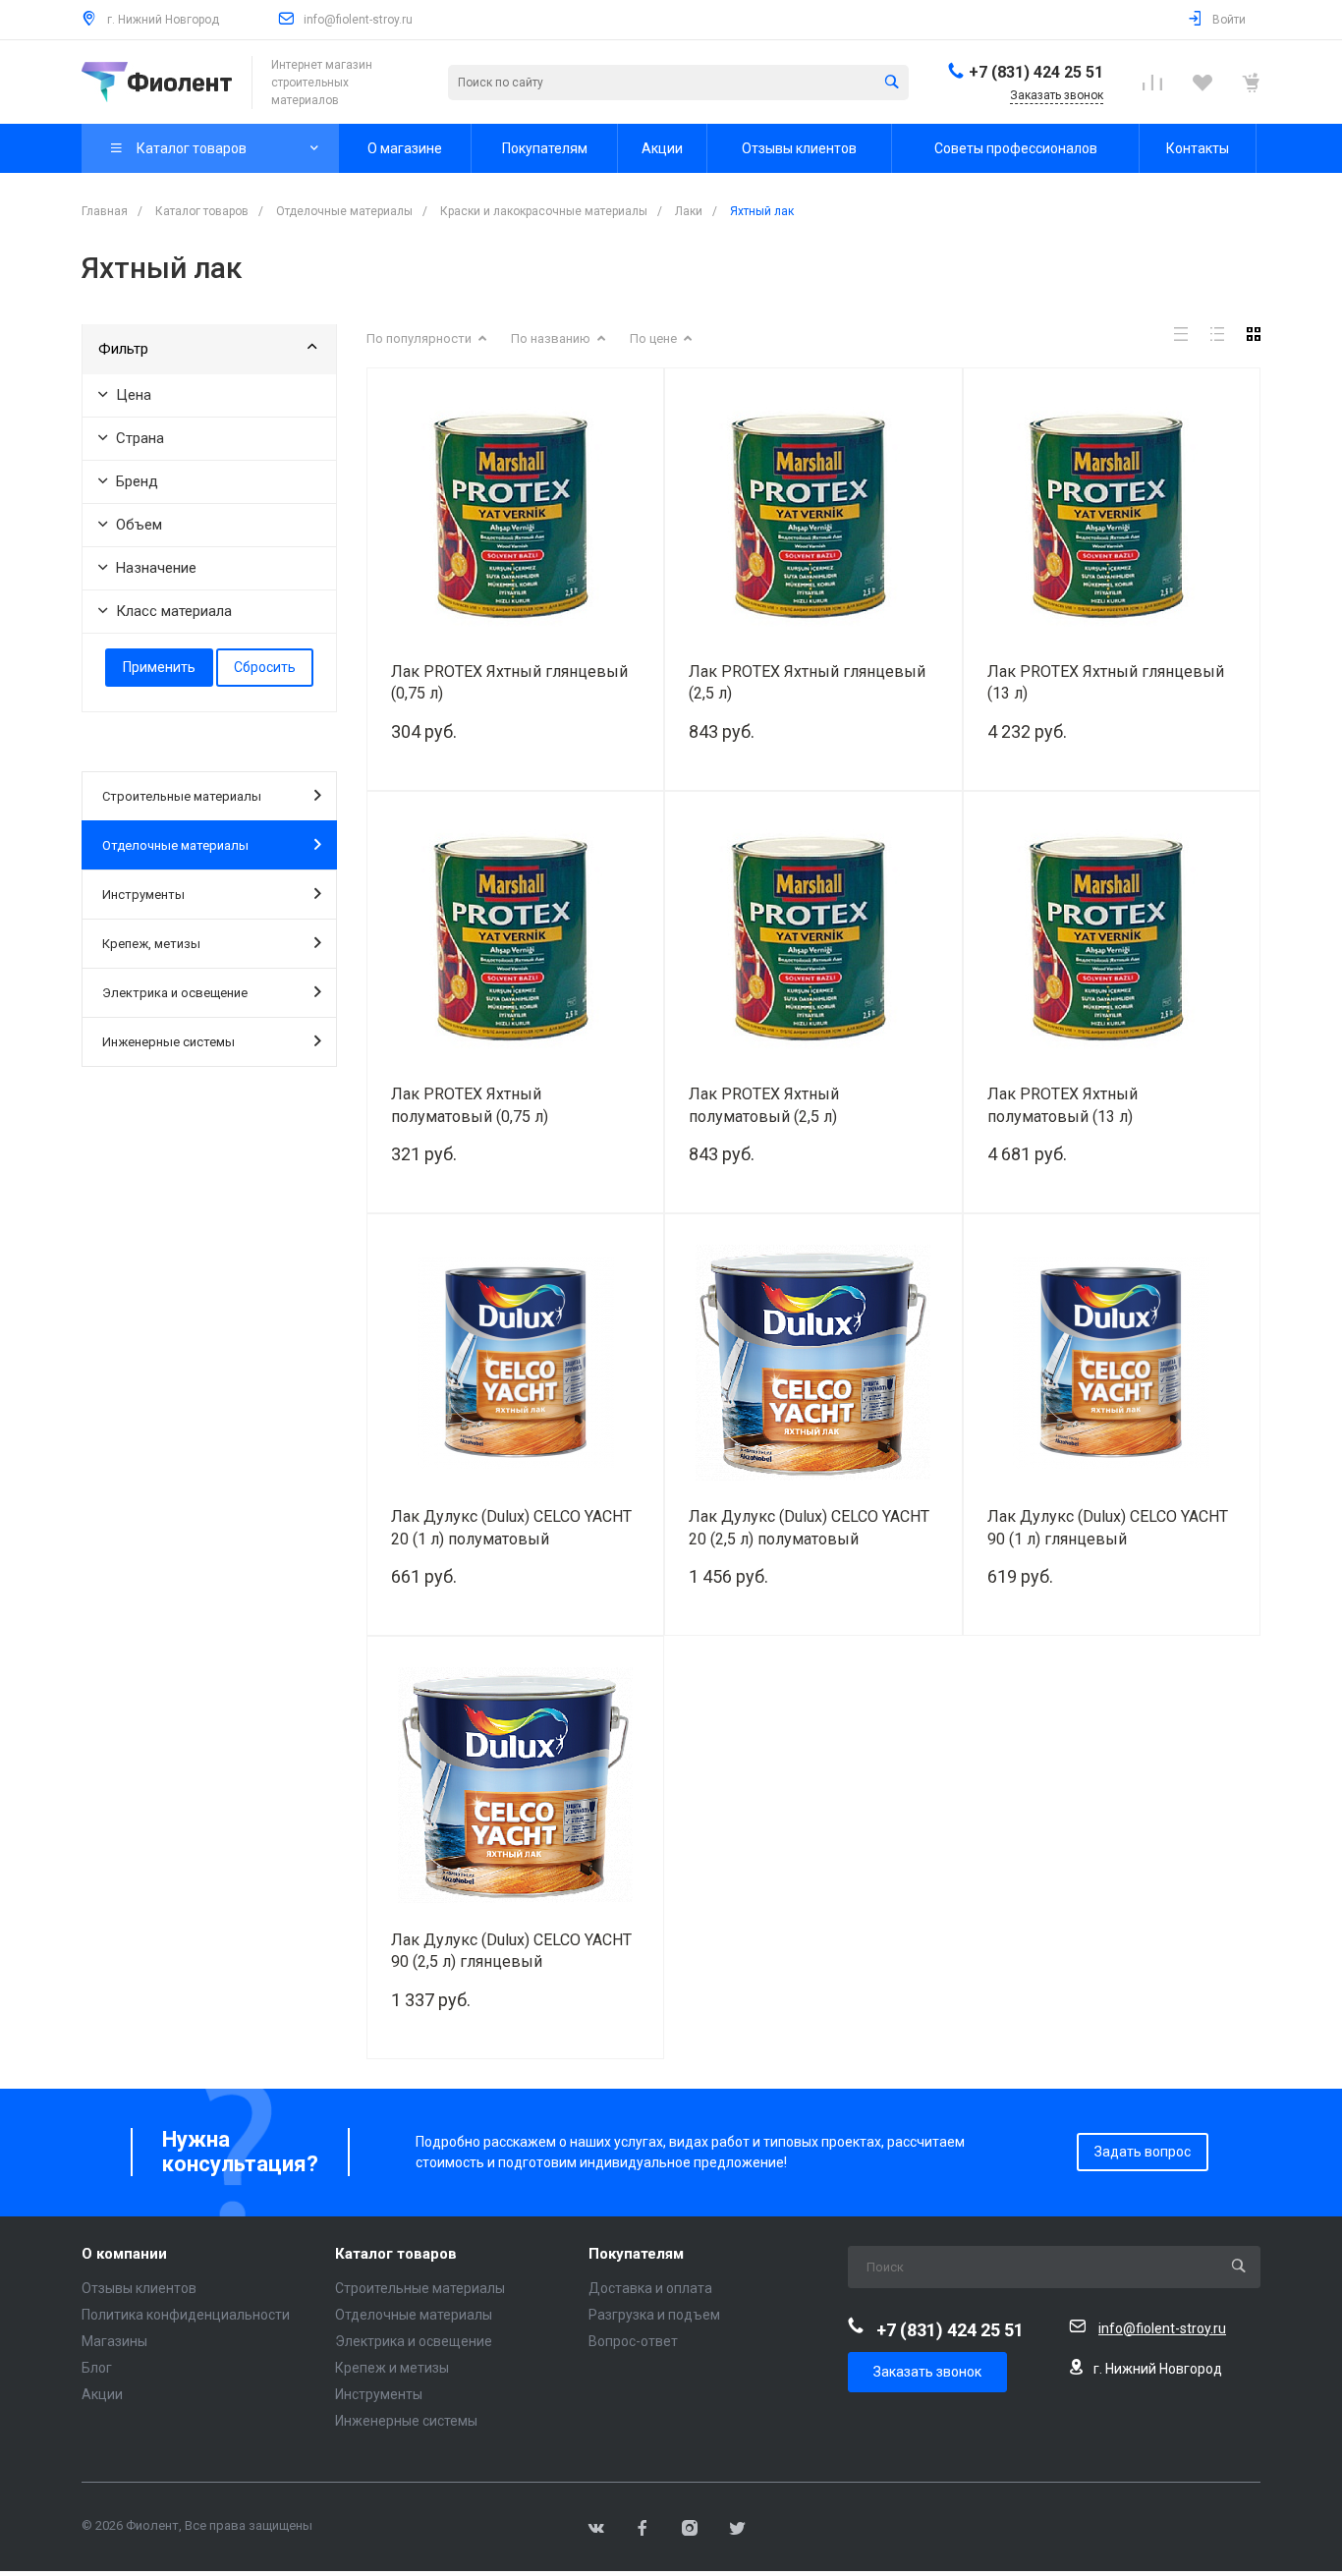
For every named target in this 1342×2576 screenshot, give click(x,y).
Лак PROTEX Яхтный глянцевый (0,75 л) (509, 683)
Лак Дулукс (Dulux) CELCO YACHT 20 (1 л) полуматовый (511, 1528)
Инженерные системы (168, 1042)
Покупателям (636, 2254)
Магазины (114, 2341)
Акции (102, 2394)
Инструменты (143, 895)
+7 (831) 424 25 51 (1036, 72)
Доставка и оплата (650, 2288)
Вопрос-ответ (633, 2341)
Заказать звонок (927, 2372)
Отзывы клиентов (139, 2288)
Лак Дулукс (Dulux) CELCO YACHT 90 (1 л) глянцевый (1108, 1528)
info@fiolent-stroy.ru (358, 20)
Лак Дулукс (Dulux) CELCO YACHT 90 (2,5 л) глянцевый (511, 1951)
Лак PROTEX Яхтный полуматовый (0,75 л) (470, 1105)
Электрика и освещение (175, 993)
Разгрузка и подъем (654, 2315)
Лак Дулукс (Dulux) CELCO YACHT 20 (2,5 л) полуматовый (809, 1528)
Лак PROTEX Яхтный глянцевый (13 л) (1106, 683)
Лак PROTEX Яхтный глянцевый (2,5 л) (807, 683)
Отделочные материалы (175, 845)
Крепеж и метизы (392, 2368)
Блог (97, 2368)
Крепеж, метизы (151, 944)
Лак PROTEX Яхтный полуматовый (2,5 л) (764, 1105)
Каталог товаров (396, 2254)
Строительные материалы (182, 796)
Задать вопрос (1143, 2152)
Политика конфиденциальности (186, 2315)
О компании (124, 2254)
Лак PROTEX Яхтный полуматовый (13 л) (1062, 1105)
